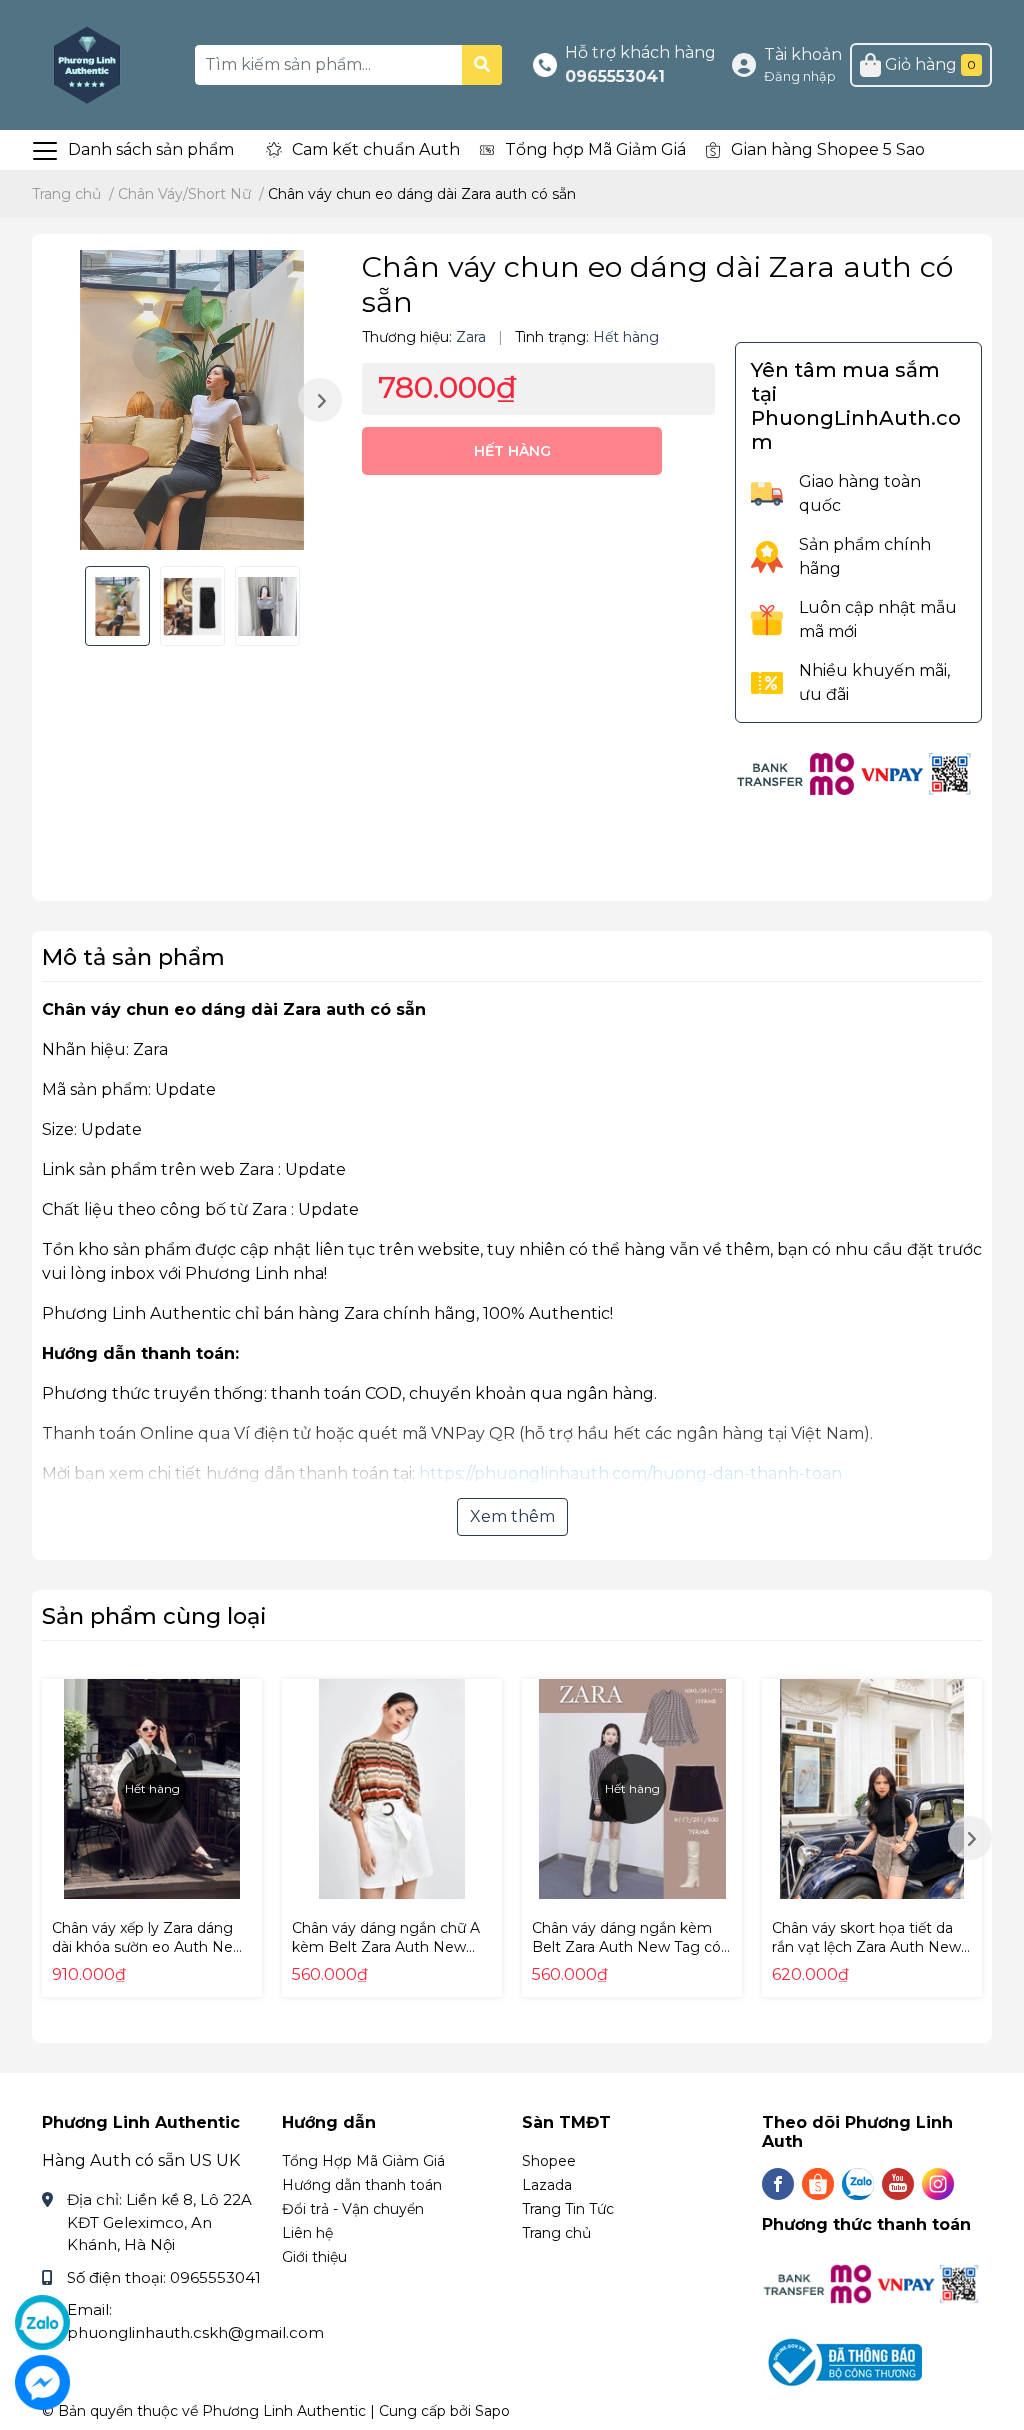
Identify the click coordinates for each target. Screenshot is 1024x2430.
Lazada (547, 2185)
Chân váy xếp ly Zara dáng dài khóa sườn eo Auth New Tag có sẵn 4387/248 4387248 (148, 1957)
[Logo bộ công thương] (844, 2360)
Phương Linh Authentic (284, 2411)
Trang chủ (556, 2233)
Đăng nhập (800, 76)
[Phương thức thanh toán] (855, 772)
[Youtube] (898, 2184)
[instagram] (938, 2184)
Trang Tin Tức (568, 2209)
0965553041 (615, 76)
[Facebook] (778, 2184)
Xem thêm (512, 1516)
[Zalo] (858, 2184)
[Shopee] (818, 2184)
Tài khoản (803, 54)
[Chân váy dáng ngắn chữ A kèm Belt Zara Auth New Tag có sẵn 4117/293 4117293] (392, 1789)
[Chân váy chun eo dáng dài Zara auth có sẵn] (192, 400)
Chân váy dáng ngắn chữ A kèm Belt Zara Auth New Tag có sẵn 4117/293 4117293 (390, 1947)
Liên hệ (307, 2233)
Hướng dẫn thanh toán (362, 2185)
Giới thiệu (314, 2257)
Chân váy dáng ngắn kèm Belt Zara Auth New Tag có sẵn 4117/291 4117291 (626, 1947)
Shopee (549, 2161)
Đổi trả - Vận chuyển (353, 2209)
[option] (192, 400)
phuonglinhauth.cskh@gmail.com (195, 2332)
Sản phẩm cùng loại (154, 1616)
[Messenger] (42, 2382)
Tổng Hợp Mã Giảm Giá (363, 2161)
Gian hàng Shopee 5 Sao (828, 149)
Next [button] (320, 400)
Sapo (492, 2411)
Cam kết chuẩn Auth (376, 149)
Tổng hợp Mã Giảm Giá (595, 149)
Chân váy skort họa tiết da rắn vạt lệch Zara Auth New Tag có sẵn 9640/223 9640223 (866, 1957)
